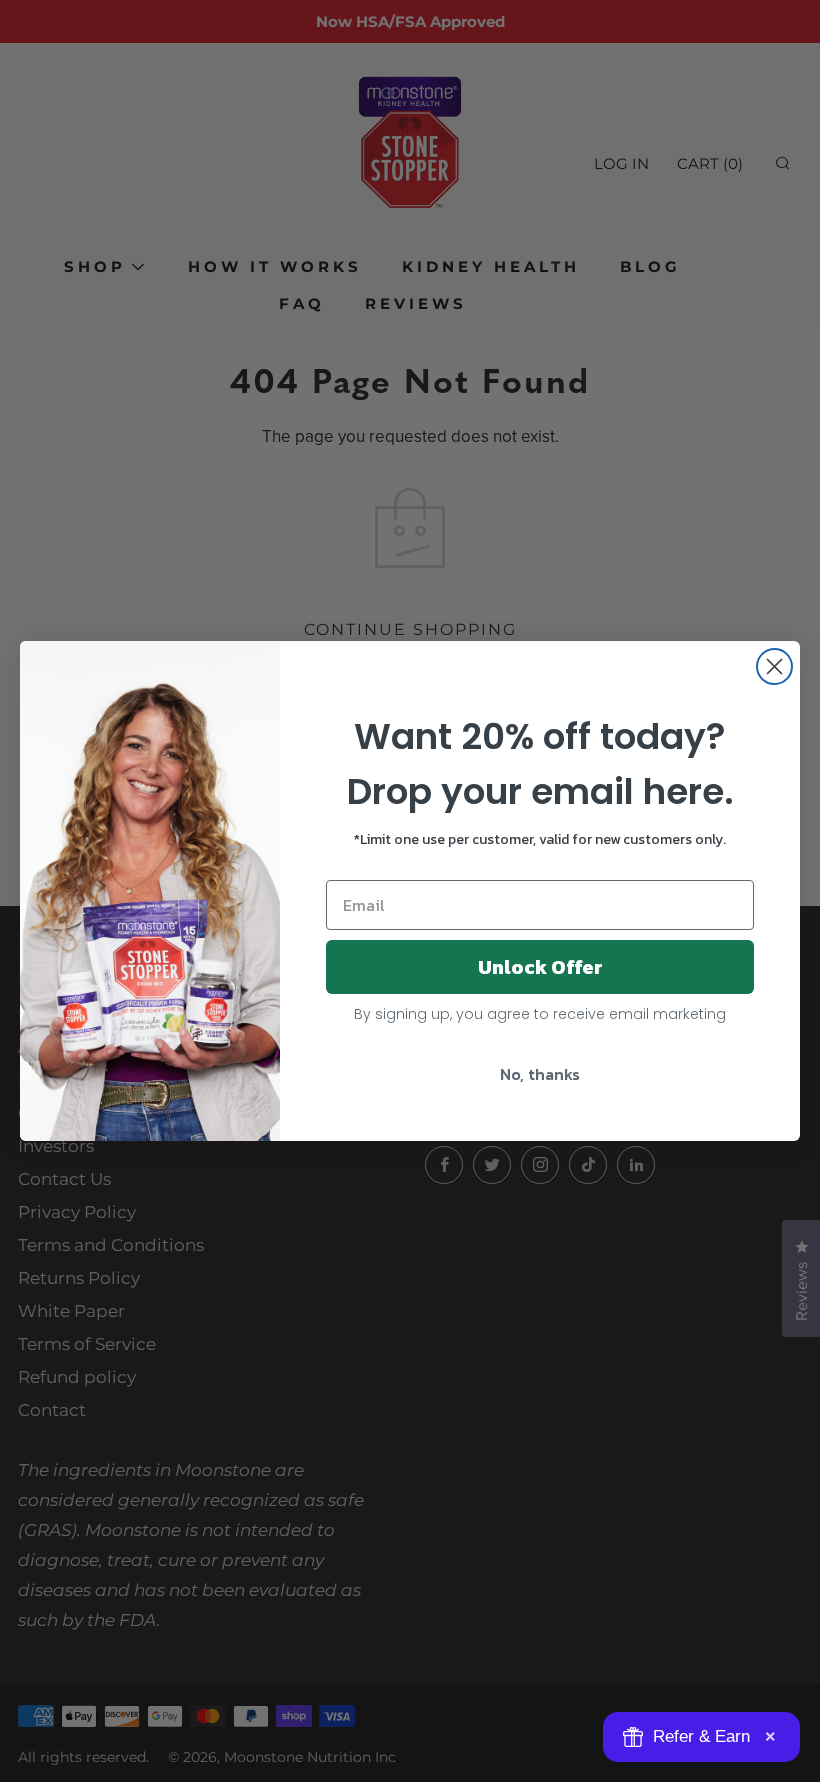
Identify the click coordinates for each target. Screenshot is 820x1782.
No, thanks (540, 1074)
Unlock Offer (540, 967)
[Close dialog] (774, 666)
